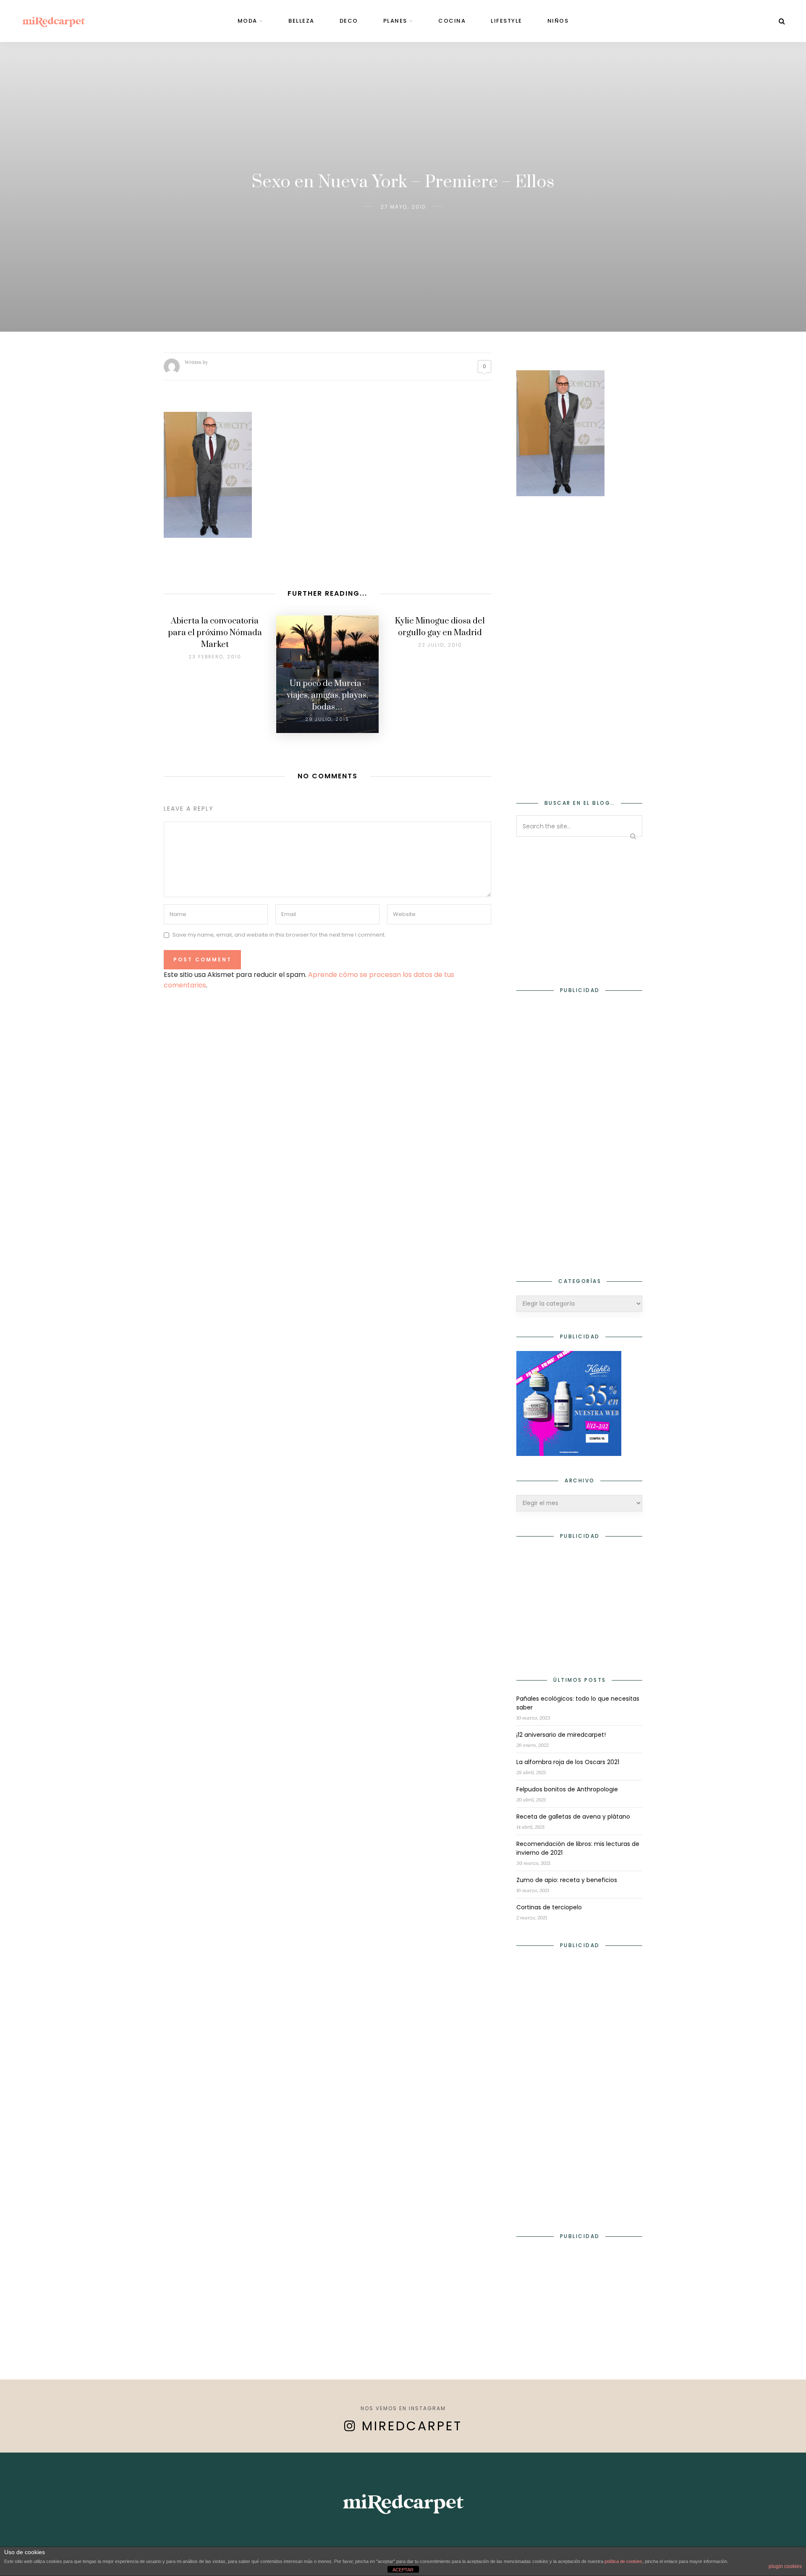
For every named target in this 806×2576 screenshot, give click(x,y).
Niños (558, 21)
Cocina (452, 21)
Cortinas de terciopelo (549, 1907)
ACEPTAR (403, 2570)
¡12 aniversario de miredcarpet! (561, 1735)
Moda (247, 21)
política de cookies (623, 2561)
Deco (349, 21)
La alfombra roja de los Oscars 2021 (568, 1762)
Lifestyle (506, 21)
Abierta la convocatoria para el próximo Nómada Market (215, 633)
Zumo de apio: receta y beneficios (567, 1880)
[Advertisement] (579, 642)
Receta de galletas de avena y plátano (573, 1817)
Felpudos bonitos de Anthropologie (567, 1789)
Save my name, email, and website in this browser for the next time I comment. (279, 935)
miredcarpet (412, 2426)
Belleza (301, 21)
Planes (395, 21)
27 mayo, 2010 (403, 207)
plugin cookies (785, 2566)
